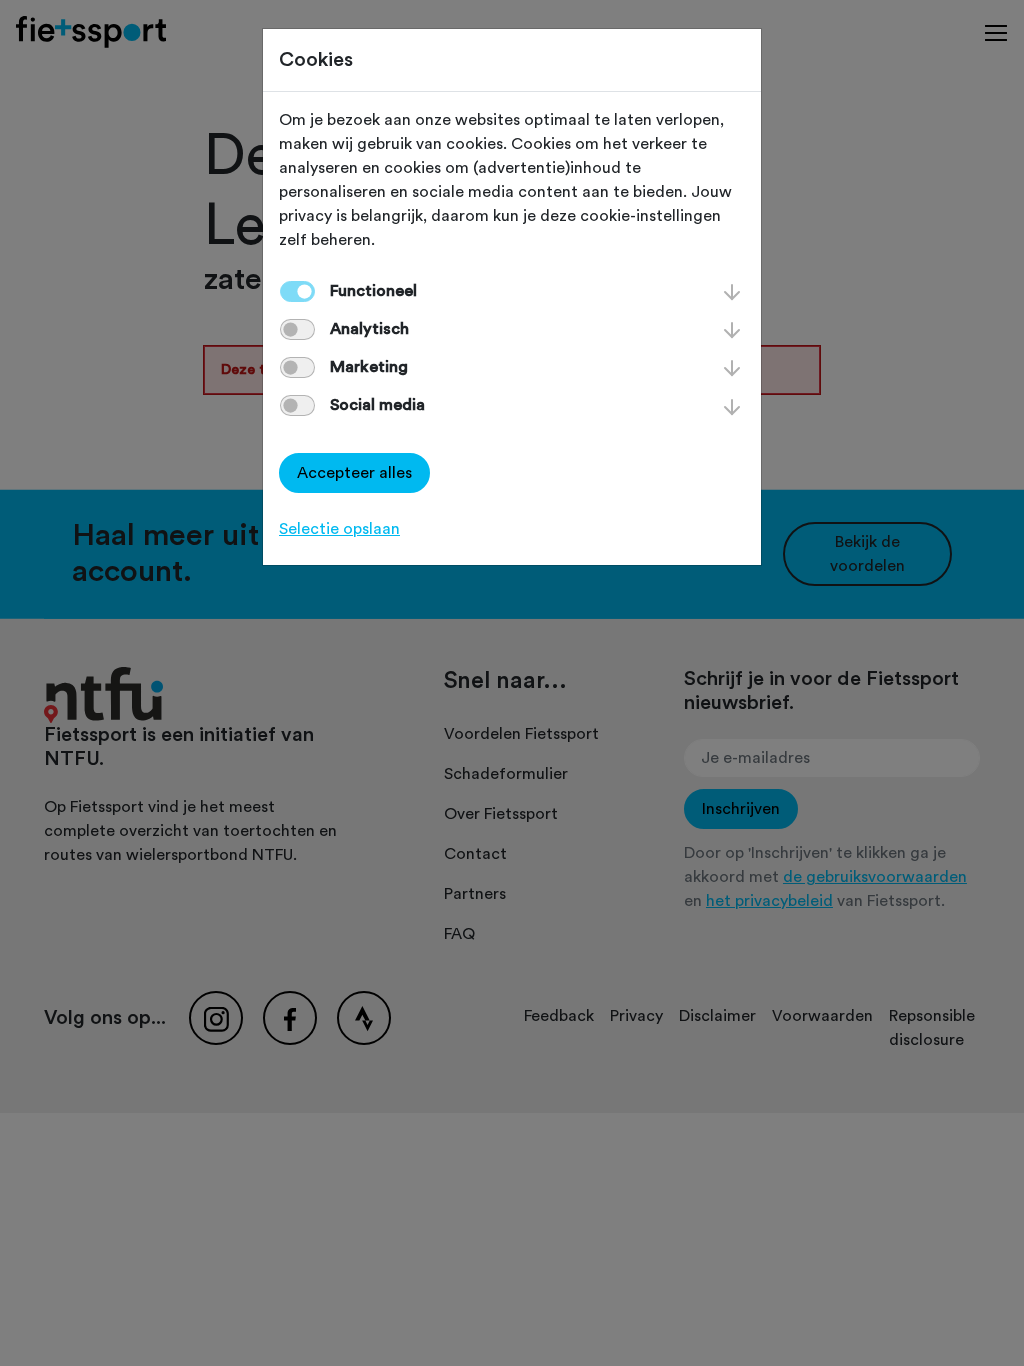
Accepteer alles (354, 473)
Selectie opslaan (339, 529)
